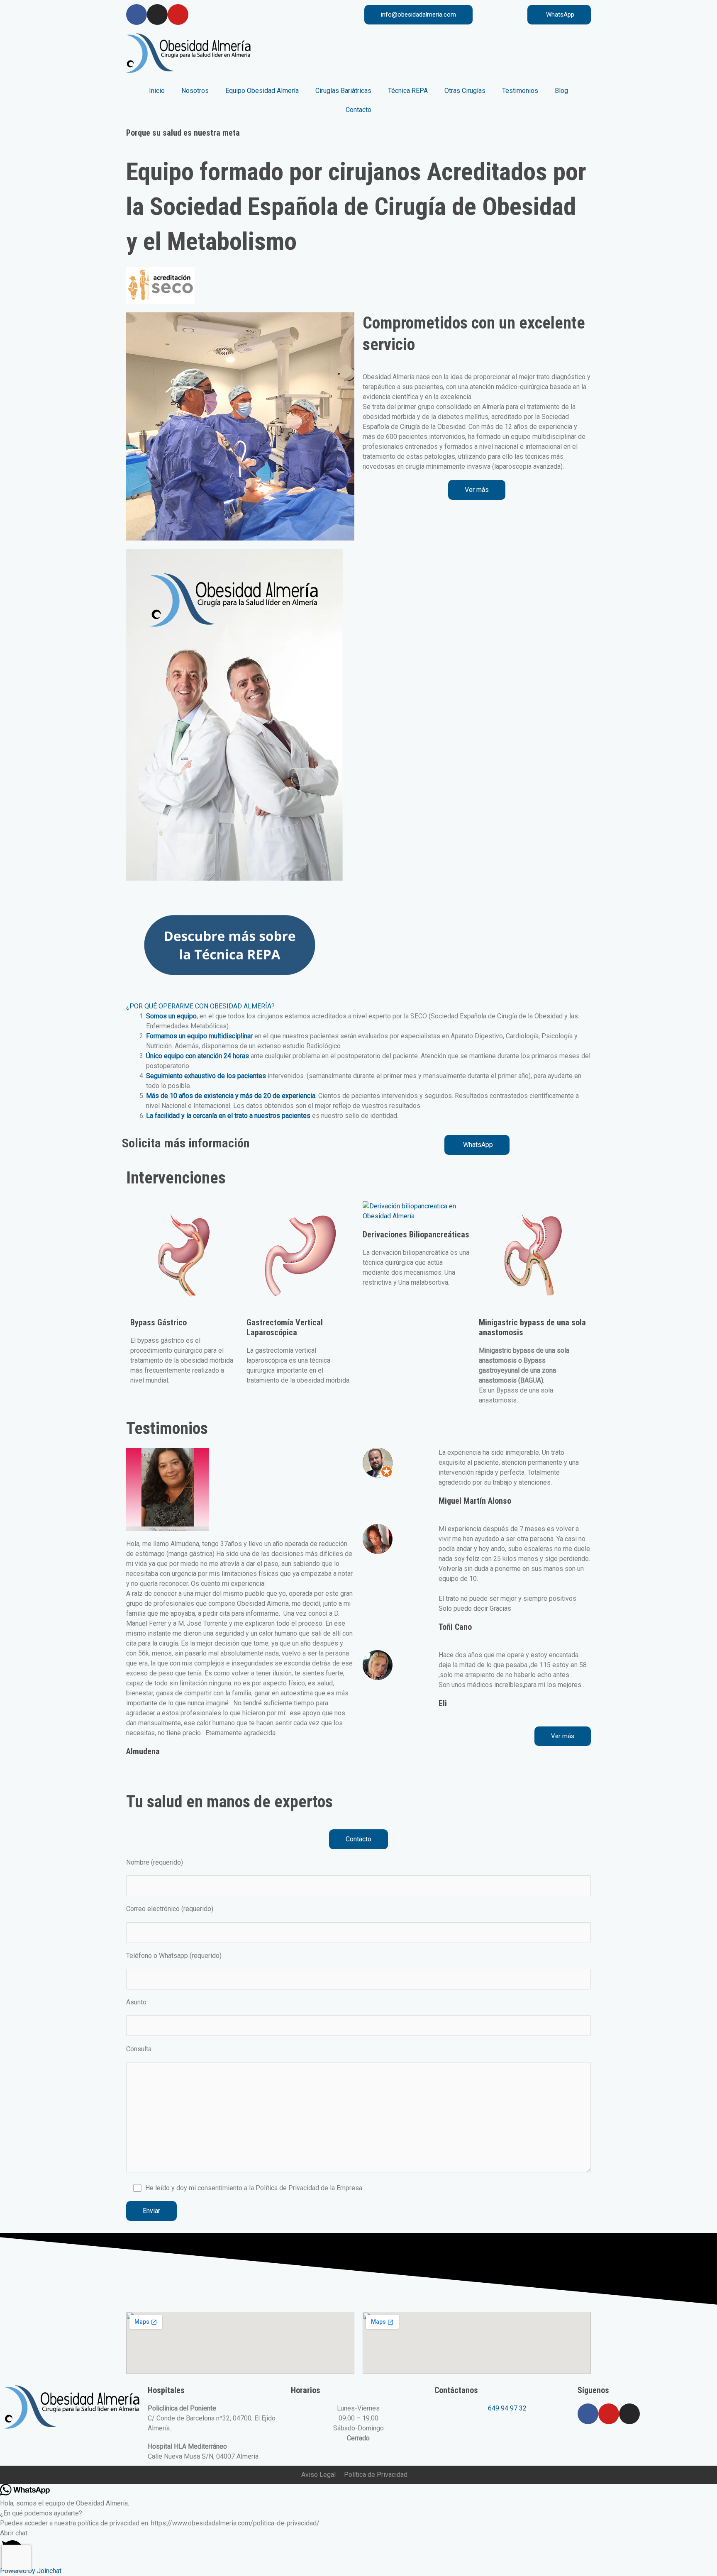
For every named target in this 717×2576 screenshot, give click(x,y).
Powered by (31, 2571)
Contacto (358, 110)
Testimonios (520, 91)
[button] (358, 1006)
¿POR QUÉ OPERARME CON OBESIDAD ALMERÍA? (200, 1006)
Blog (561, 91)
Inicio (157, 91)
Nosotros (195, 91)
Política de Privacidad (376, 2475)
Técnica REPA (408, 91)
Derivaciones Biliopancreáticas (416, 1234)
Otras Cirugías (465, 91)
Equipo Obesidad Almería (262, 91)
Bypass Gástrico (159, 1322)
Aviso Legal (318, 2475)
